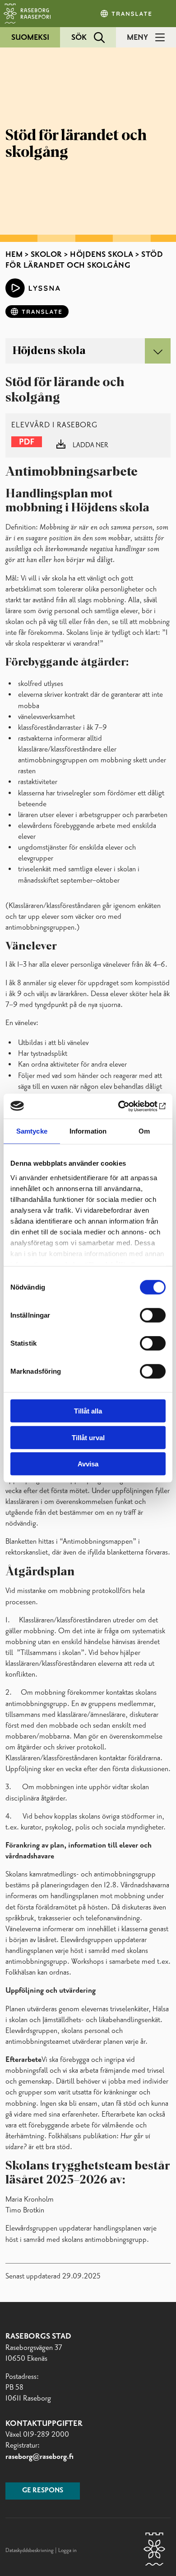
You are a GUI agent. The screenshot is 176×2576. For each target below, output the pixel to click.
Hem (14, 255)
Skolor (46, 255)
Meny (137, 38)
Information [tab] (88, 1131)
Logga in (67, 2551)
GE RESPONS (43, 2491)
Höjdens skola (102, 255)
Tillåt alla (88, 1411)
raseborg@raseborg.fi (39, 2457)
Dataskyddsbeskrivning (30, 2551)
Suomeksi (30, 38)
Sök (79, 38)
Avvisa (88, 1464)
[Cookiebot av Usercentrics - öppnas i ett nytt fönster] (127, 1106)
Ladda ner (90, 445)
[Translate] (127, 14)
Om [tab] (144, 1131)
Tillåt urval (88, 1437)
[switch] (153, 1315)
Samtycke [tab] (32, 1131)
